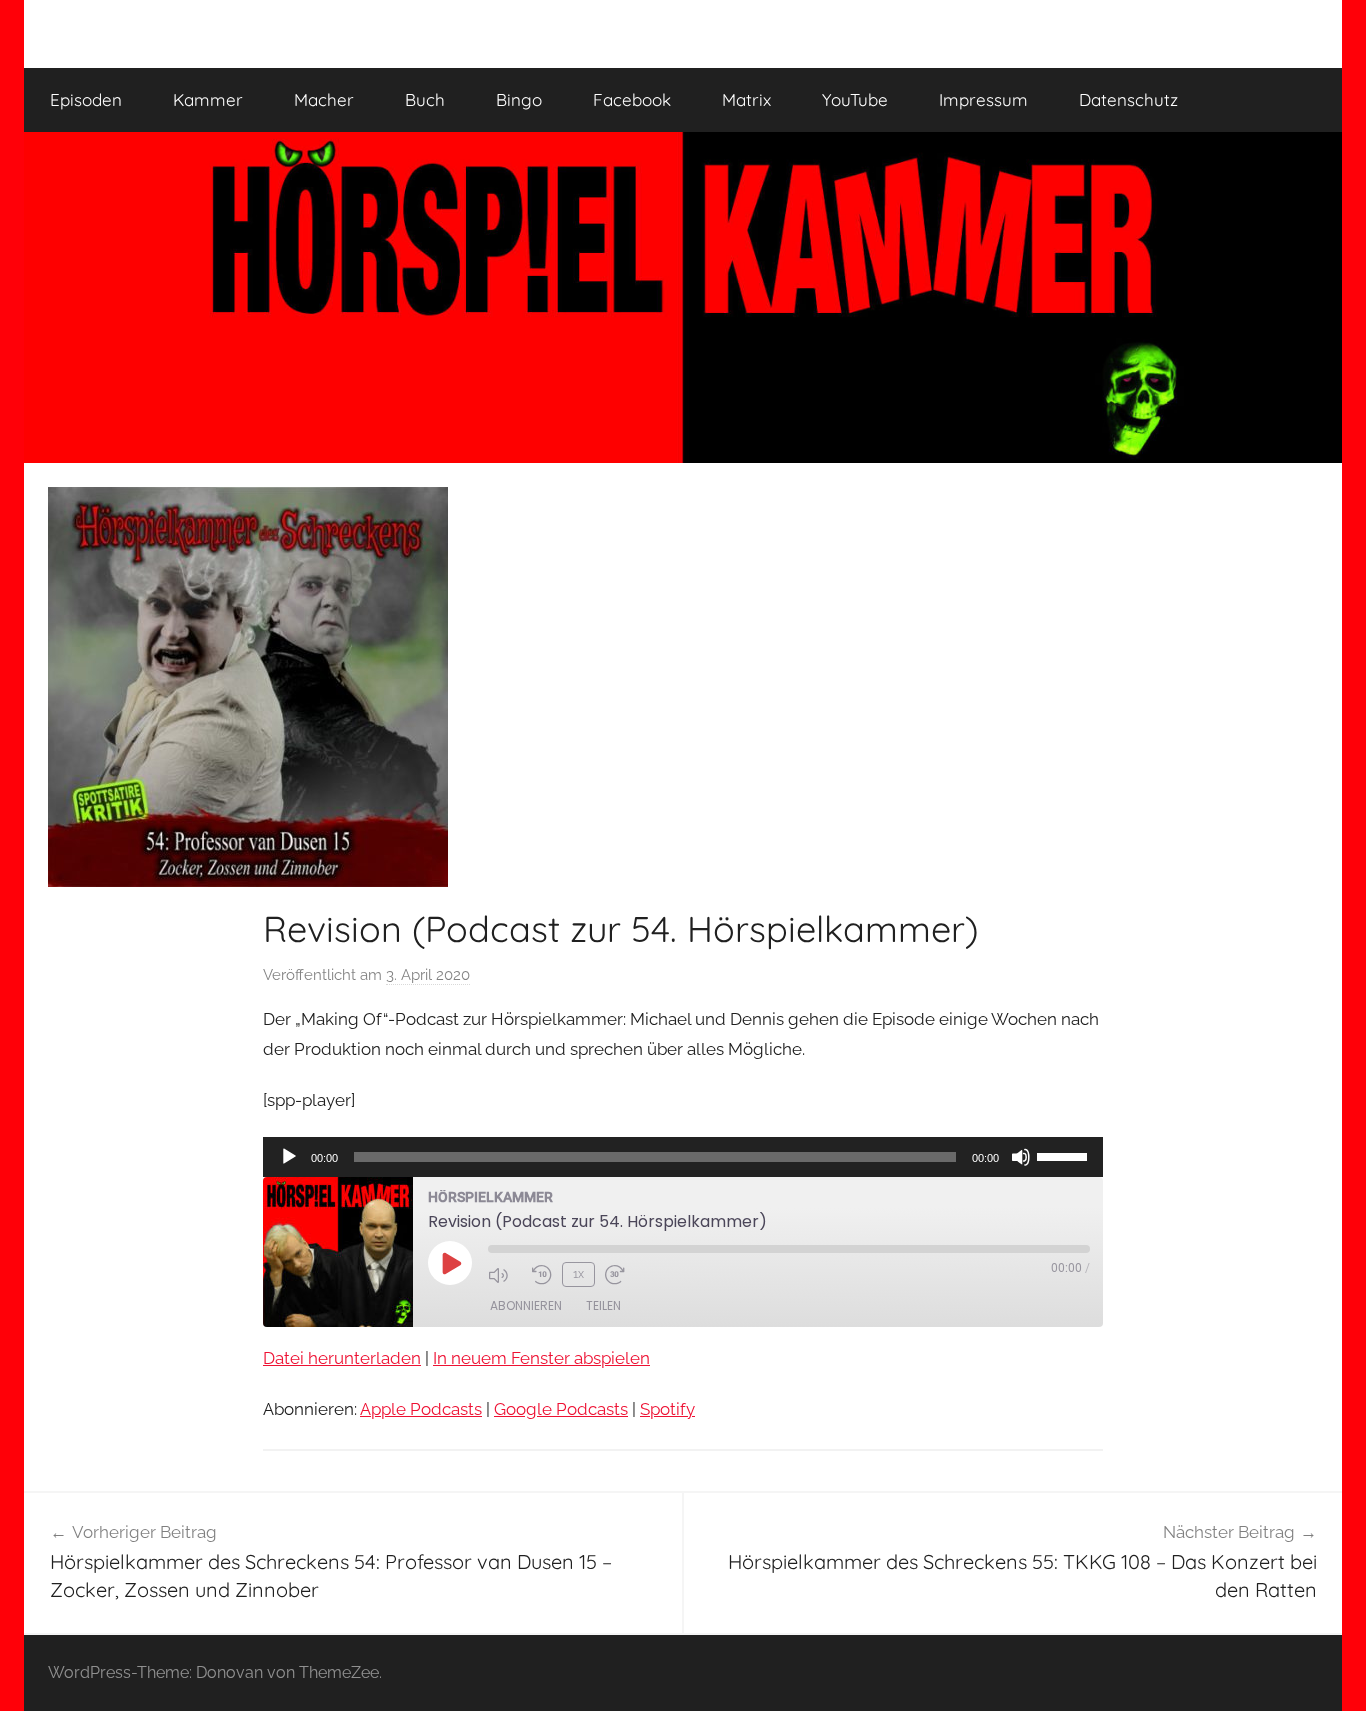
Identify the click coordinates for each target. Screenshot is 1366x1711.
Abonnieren (526, 1305)
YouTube (855, 99)
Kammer (208, 99)
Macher (324, 99)
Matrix (746, 99)
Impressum (983, 99)
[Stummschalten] (1021, 1157)
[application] (683, 1157)
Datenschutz (1128, 99)
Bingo (519, 99)
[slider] (1065, 1155)
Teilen (603, 1305)
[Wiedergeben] (289, 1157)
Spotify (667, 1409)
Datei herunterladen (342, 1358)
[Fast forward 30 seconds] (622, 1275)
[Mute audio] (505, 1275)
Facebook (632, 99)
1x (578, 1274)
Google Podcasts (561, 1409)
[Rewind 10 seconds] (542, 1275)
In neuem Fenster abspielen (541, 1358)
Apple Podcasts (421, 1409)
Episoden (86, 99)
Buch (425, 99)
